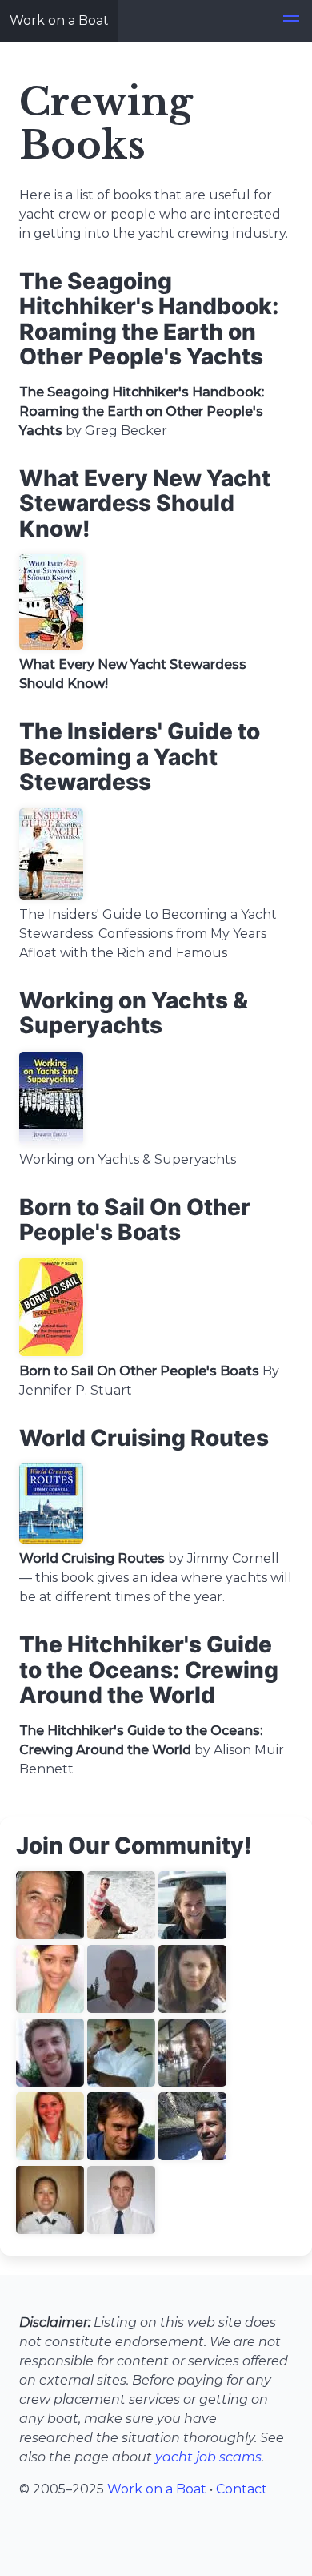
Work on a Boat (59, 20)
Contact (242, 2489)
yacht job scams (208, 2457)
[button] (291, 21)
